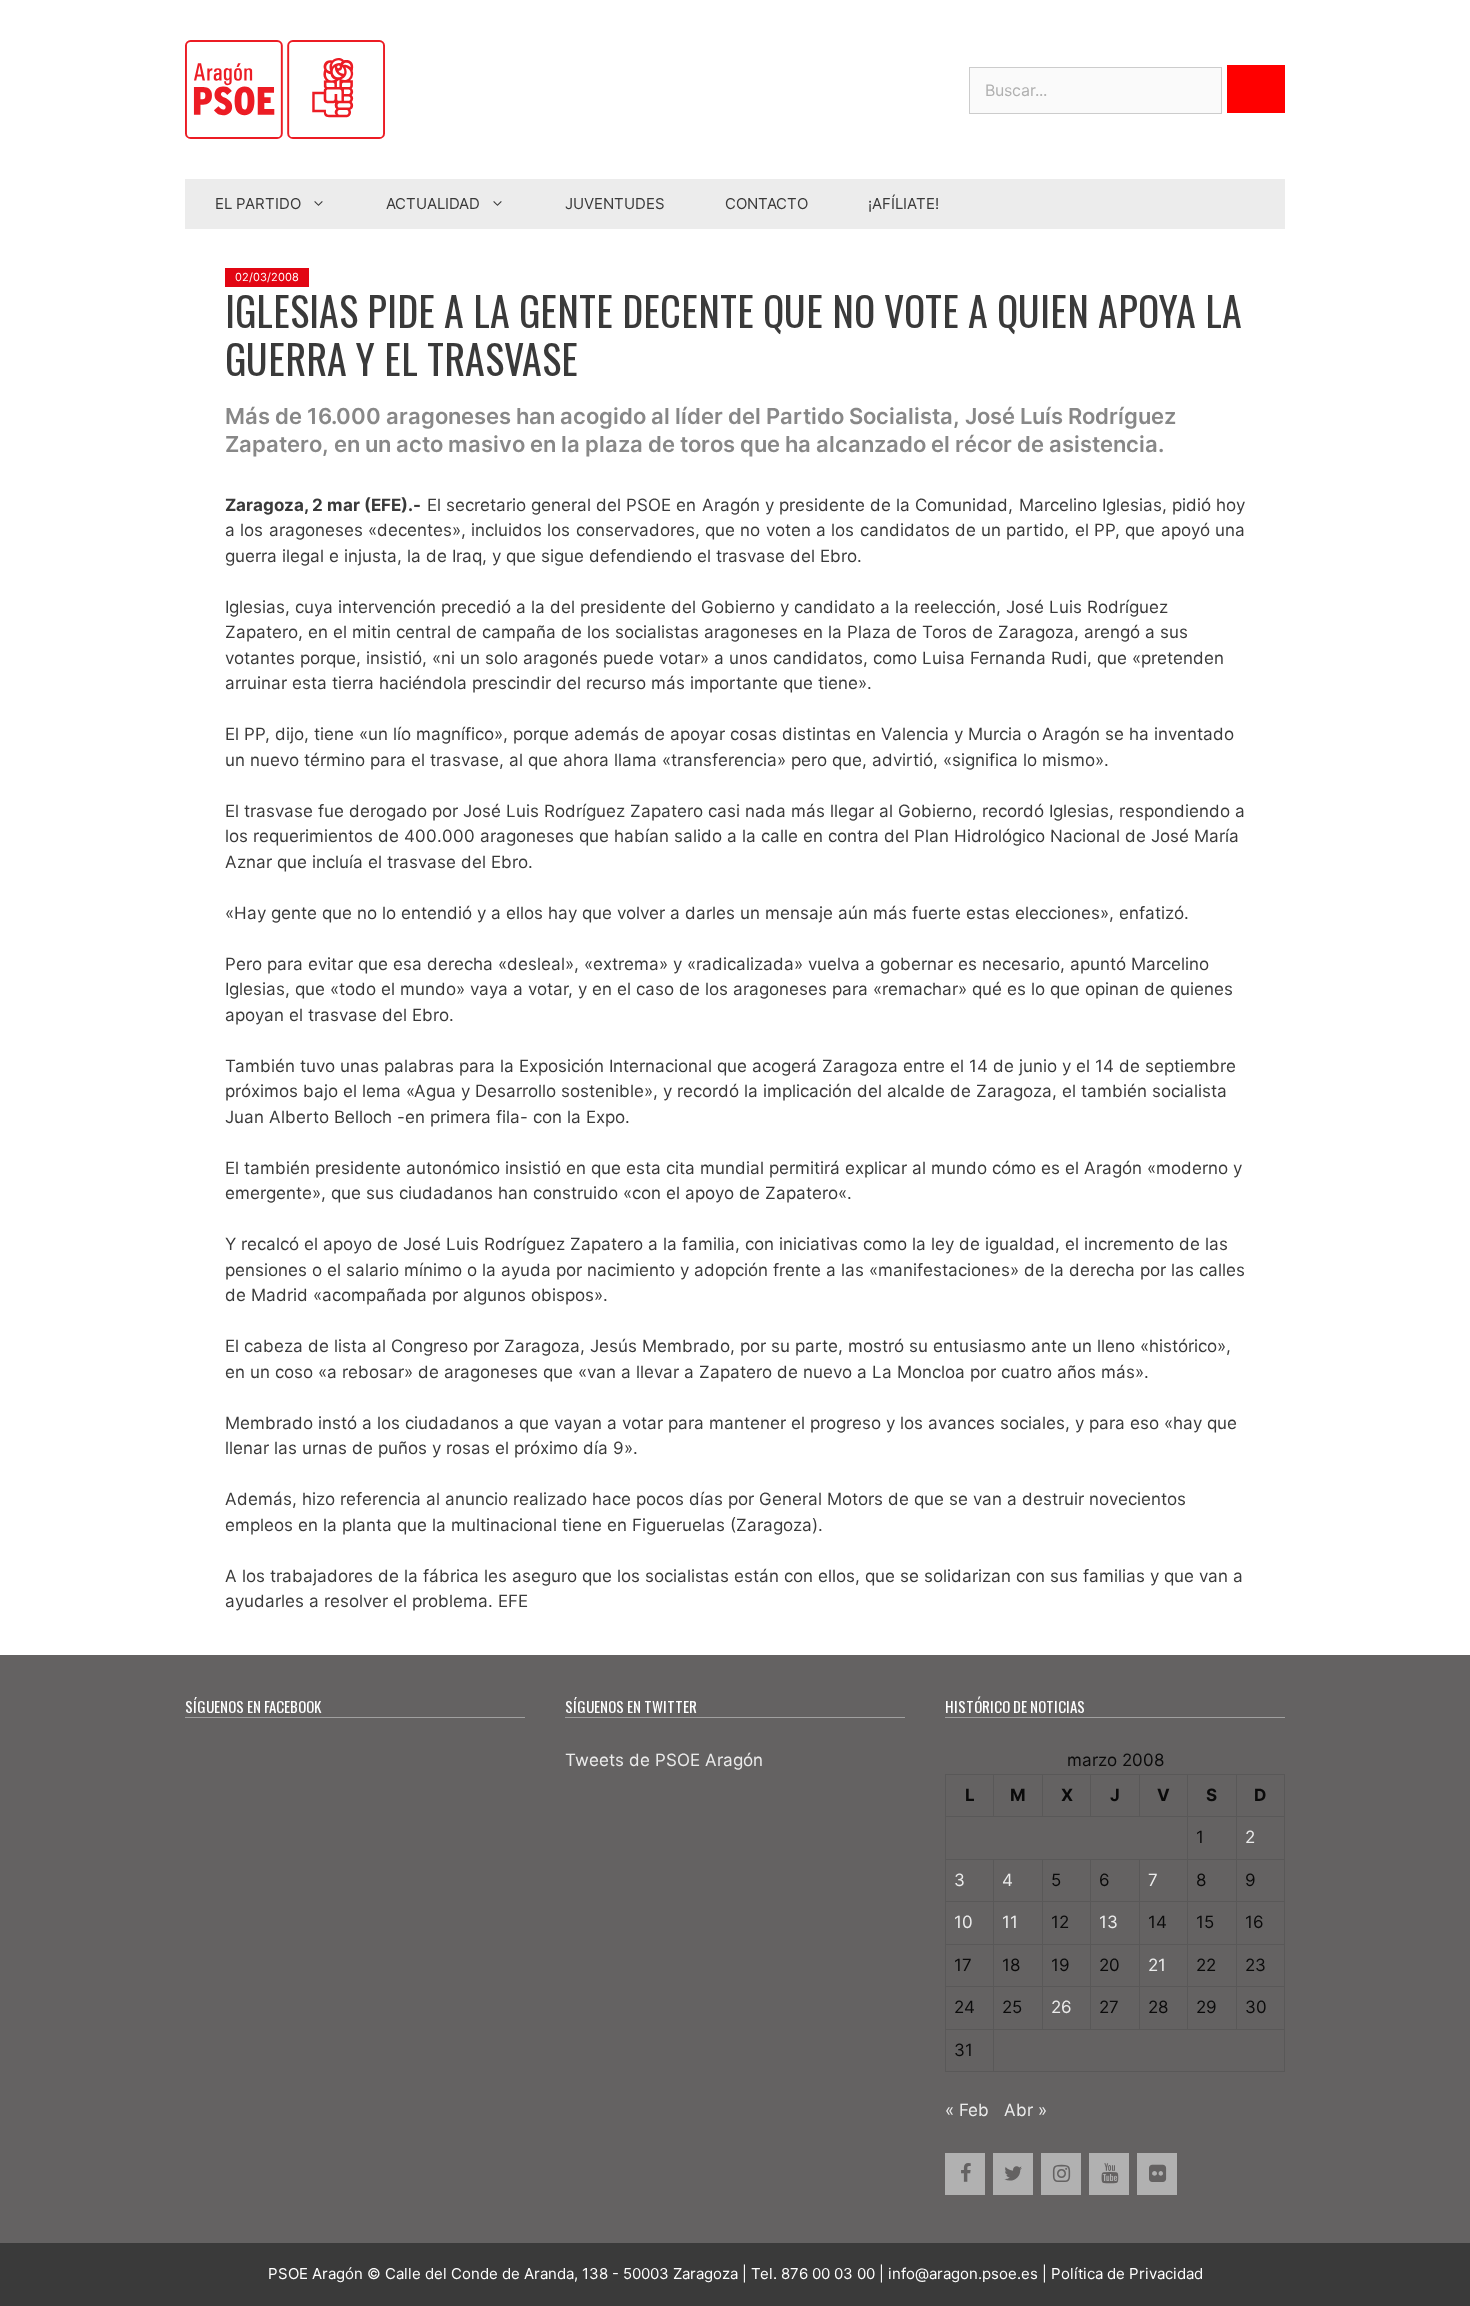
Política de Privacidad (1127, 2273)
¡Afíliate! (903, 203)
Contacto (766, 203)
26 (1061, 2007)
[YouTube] (1109, 2174)
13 (1108, 1922)
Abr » (1025, 2110)
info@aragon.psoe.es (963, 2273)
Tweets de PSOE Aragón (664, 1760)
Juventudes (615, 203)
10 (963, 1922)
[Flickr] (1157, 2174)
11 (1010, 1922)
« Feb (967, 2110)
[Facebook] (965, 2174)
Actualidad (433, 203)
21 (1157, 1965)
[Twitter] (1013, 2174)
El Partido (258, 203)
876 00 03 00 (828, 2273)
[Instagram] (1061, 2174)
